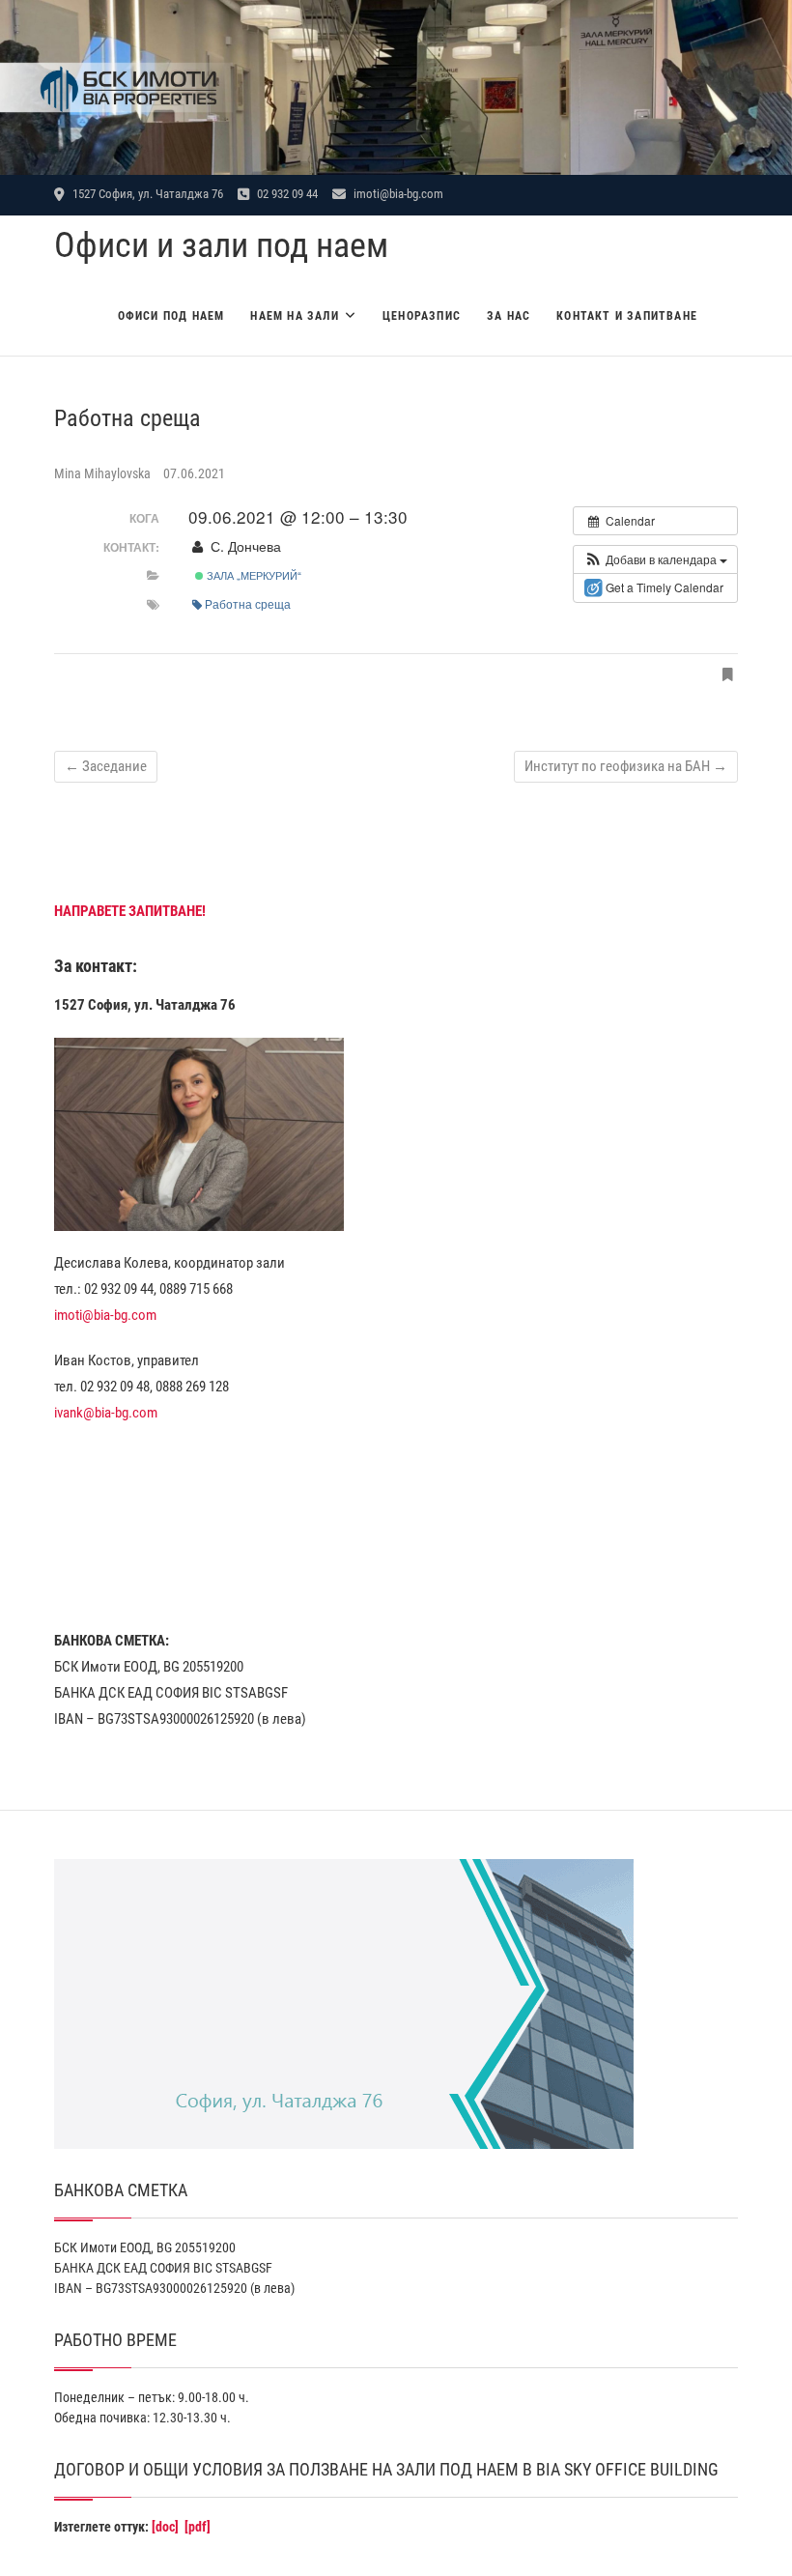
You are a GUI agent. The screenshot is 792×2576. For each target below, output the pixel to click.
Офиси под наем (171, 316)
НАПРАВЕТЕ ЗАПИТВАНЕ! (130, 911)
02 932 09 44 (286, 194)
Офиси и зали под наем (221, 245)
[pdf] (198, 2527)
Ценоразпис (422, 316)
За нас (509, 316)
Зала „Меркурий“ (253, 575)
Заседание (106, 766)
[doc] (165, 2527)
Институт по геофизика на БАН (626, 766)
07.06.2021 (194, 473)
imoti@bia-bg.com (397, 194)
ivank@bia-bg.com (106, 1413)
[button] (655, 559)
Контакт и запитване (627, 316)
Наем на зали (294, 316)
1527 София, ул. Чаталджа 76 (146, 194)
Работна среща (248, 603)
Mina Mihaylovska (104, 473)
